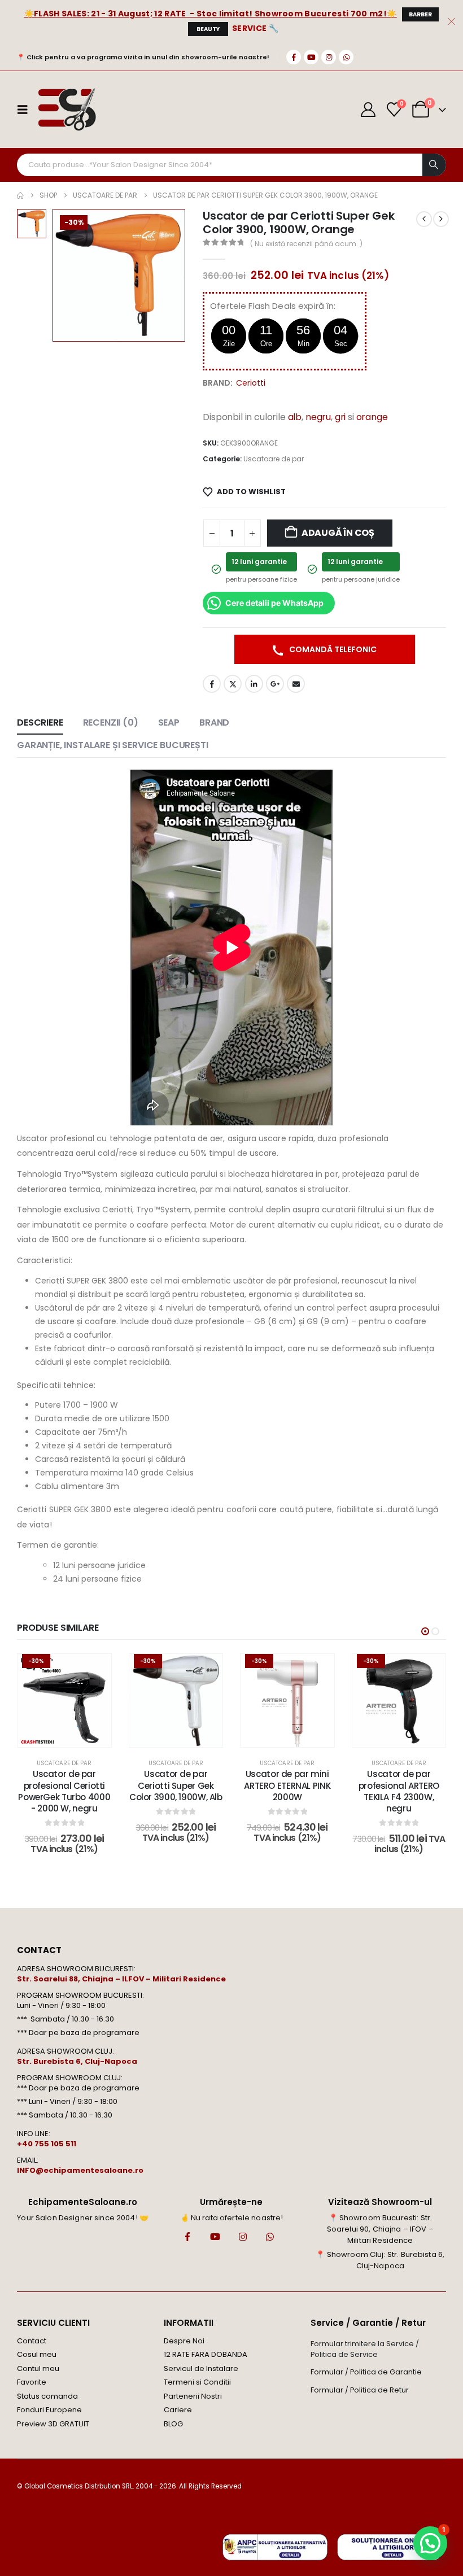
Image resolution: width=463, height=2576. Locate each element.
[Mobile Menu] (26, 110)
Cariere (178, 2410)
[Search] (434, 165)
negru (318, 417)
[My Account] (368, 110)
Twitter (233, 684)
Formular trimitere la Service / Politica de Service (365, 2349)
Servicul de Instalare (201, 2368)
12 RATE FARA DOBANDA (206, 2354)
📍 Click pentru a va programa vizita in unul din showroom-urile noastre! (143, 57)
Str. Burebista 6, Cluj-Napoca (77, 2061)
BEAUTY (208, 29)
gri (340, 417)
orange (372, 417)
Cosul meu (37, 2354)
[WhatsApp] (346, 57)
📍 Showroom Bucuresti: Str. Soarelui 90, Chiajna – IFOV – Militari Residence (380, 2229)
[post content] (64, 1701)
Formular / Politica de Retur (360, 2390)
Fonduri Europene (49, 2410)
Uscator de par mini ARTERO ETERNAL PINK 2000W (287, 1785)
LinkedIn (254, 684)
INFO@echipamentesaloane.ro (80, 2170)
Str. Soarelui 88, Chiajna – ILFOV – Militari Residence (121, 1979)
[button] (425, 1631)
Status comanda (47, 2396)
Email (296, 684)
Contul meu (38, 2368)
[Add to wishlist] (94, 1671)
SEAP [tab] (169, 722)
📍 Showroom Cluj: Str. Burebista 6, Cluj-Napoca (380, 2260)
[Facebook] (294, 57)
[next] (441, 219)
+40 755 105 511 (47, 2144)
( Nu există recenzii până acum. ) (306, 244)
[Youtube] (311, 57)
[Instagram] (329, 57)
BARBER (420, 14)
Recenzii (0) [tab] (111, 722)
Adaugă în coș (338, 533)
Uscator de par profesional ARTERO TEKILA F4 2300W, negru (399, 1791)
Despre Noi (184, 2341)
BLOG (173, 2424)
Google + (275, 684)
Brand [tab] (214, 722)
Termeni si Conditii (197, 2382)
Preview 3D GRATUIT (53, 2424)
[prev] (424, 219)
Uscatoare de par (274, 459)
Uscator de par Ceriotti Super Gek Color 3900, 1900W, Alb (176, 1785)
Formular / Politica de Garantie (366, 2372)
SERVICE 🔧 (255, 28)
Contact (32, 2341)
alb (295, 417)
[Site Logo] (66, 110)
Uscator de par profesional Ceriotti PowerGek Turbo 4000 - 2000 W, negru (64, 1791)
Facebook (212, 684)
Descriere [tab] (40, 722)
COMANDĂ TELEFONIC (332, 649)
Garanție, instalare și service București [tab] (113, 745)
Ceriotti (251, 383)
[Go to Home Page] (20, 195)
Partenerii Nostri (193, 2396)
